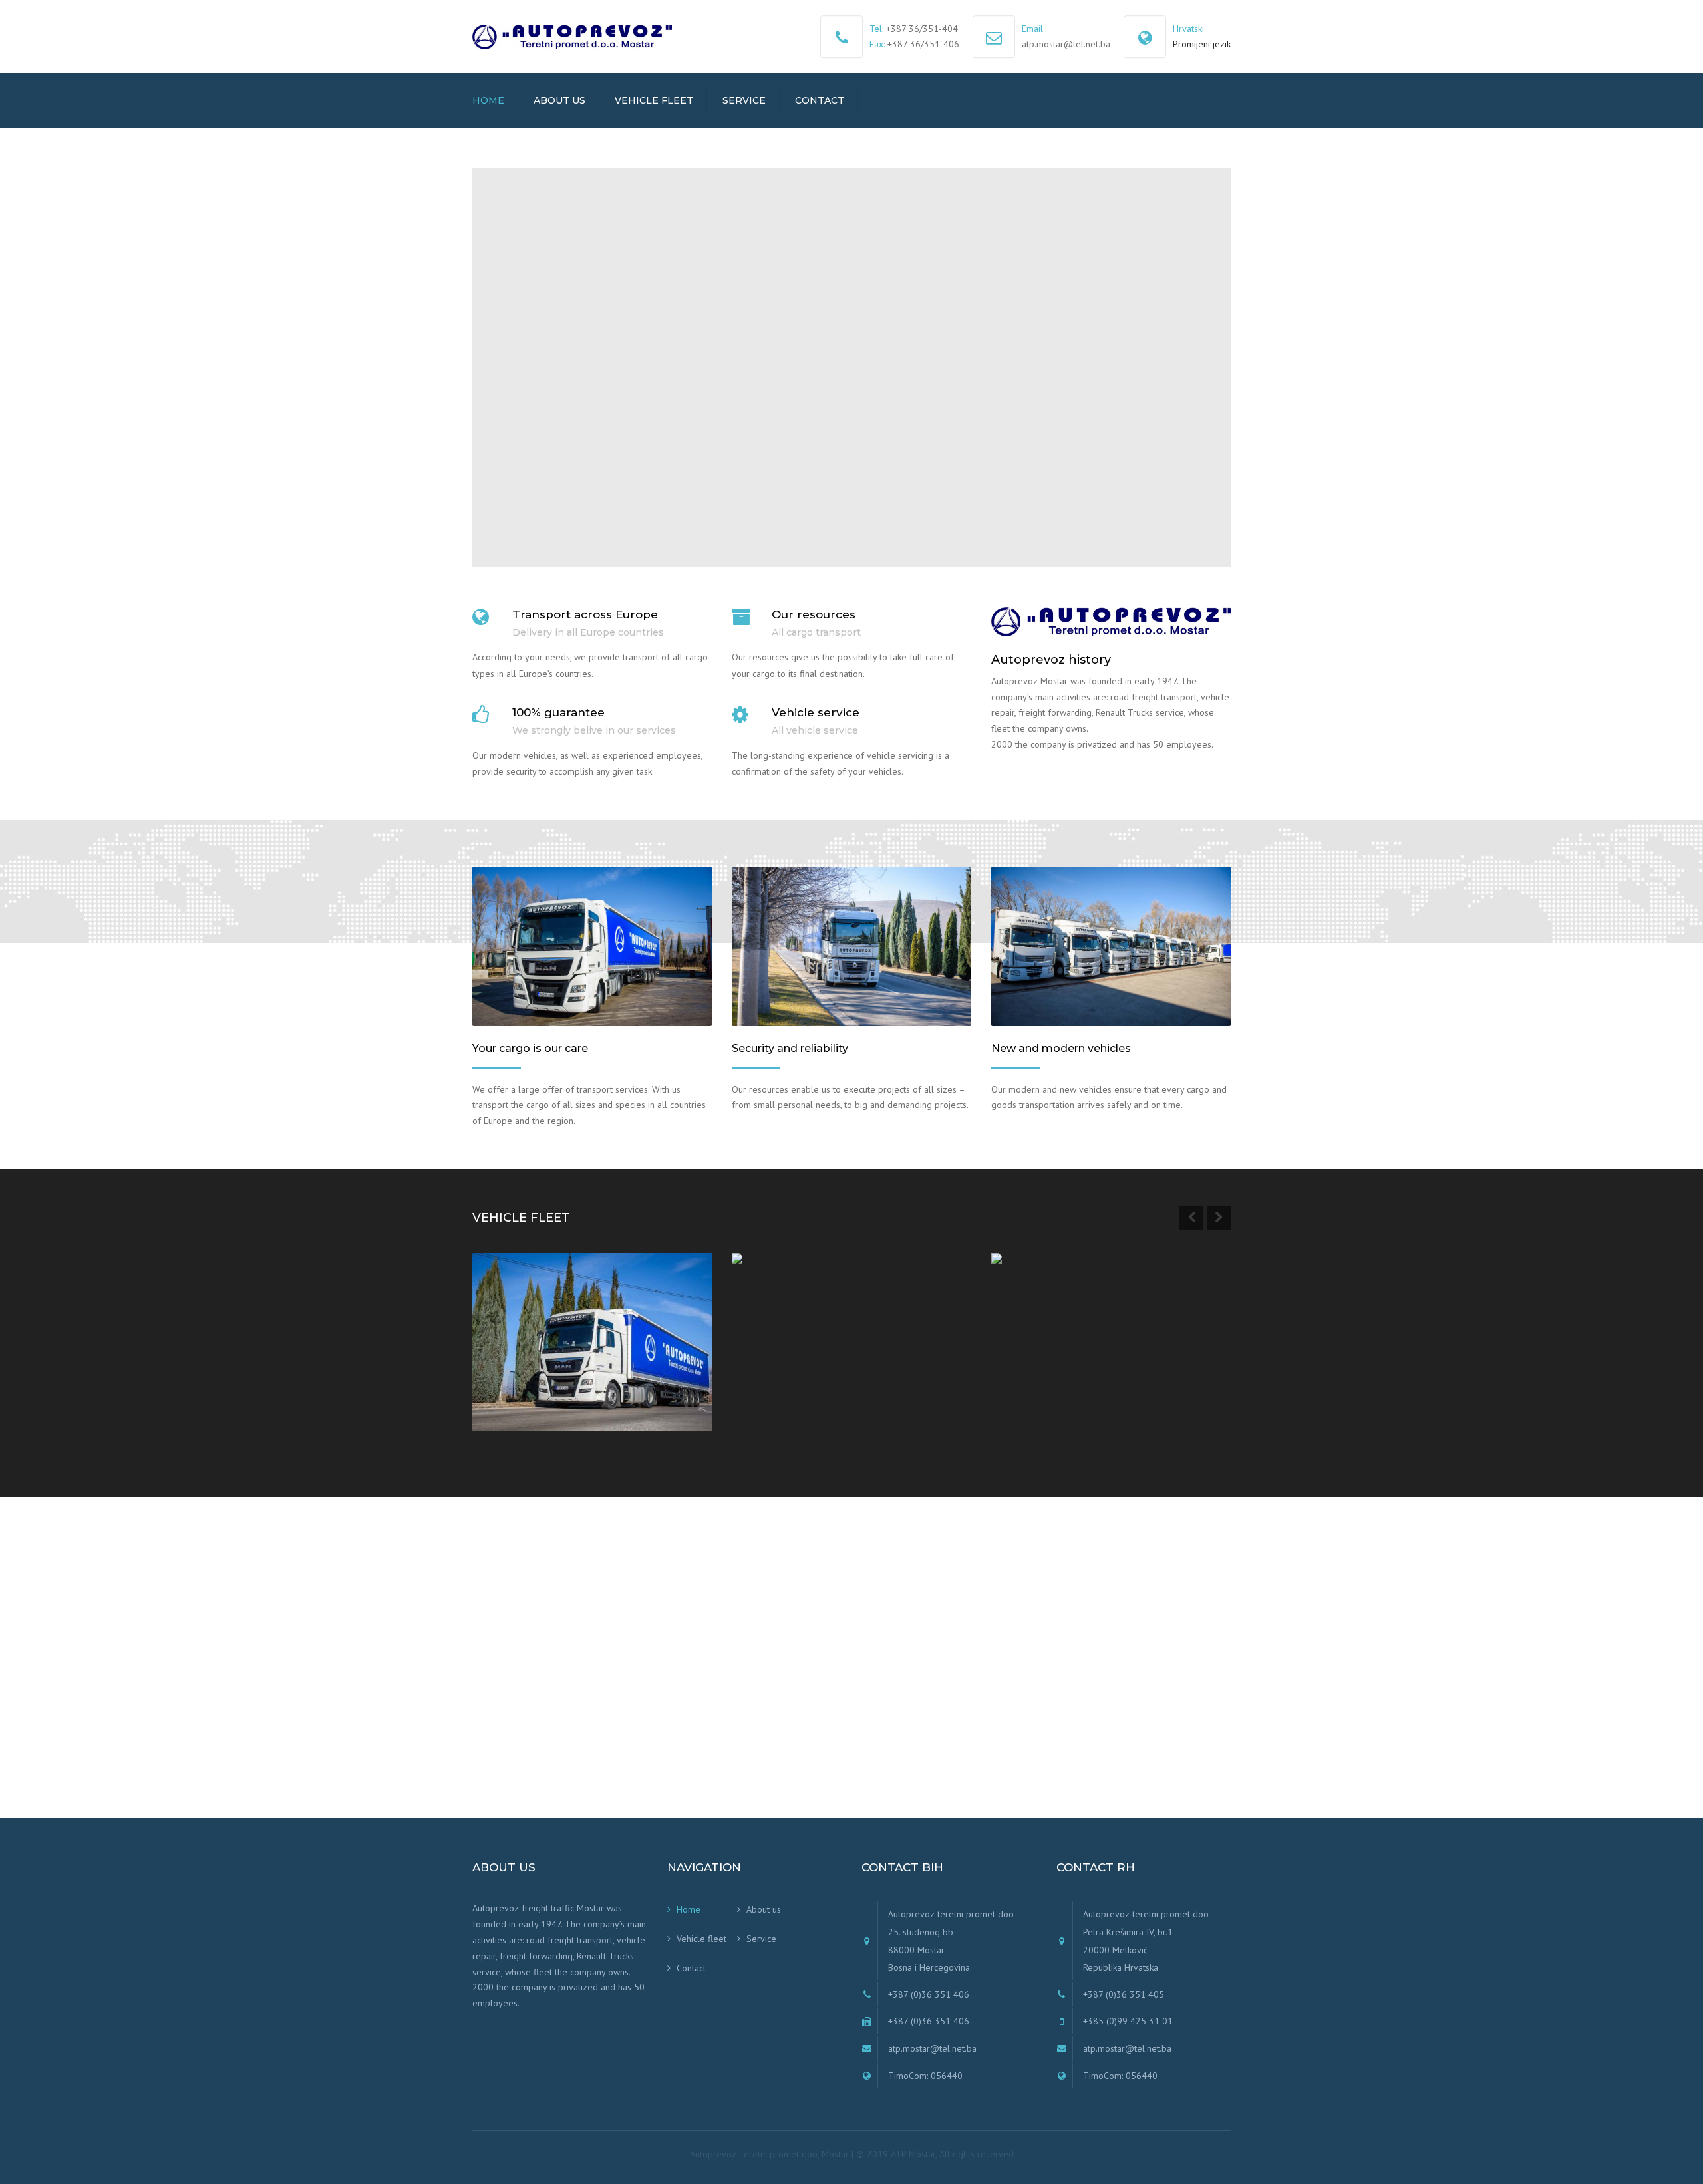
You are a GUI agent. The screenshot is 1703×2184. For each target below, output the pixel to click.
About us (559, 100)
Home (488, 100)
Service (744, 100)
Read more (525, 1405)
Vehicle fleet (654, 100)
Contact (820, 100)
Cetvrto (513, 1376)
